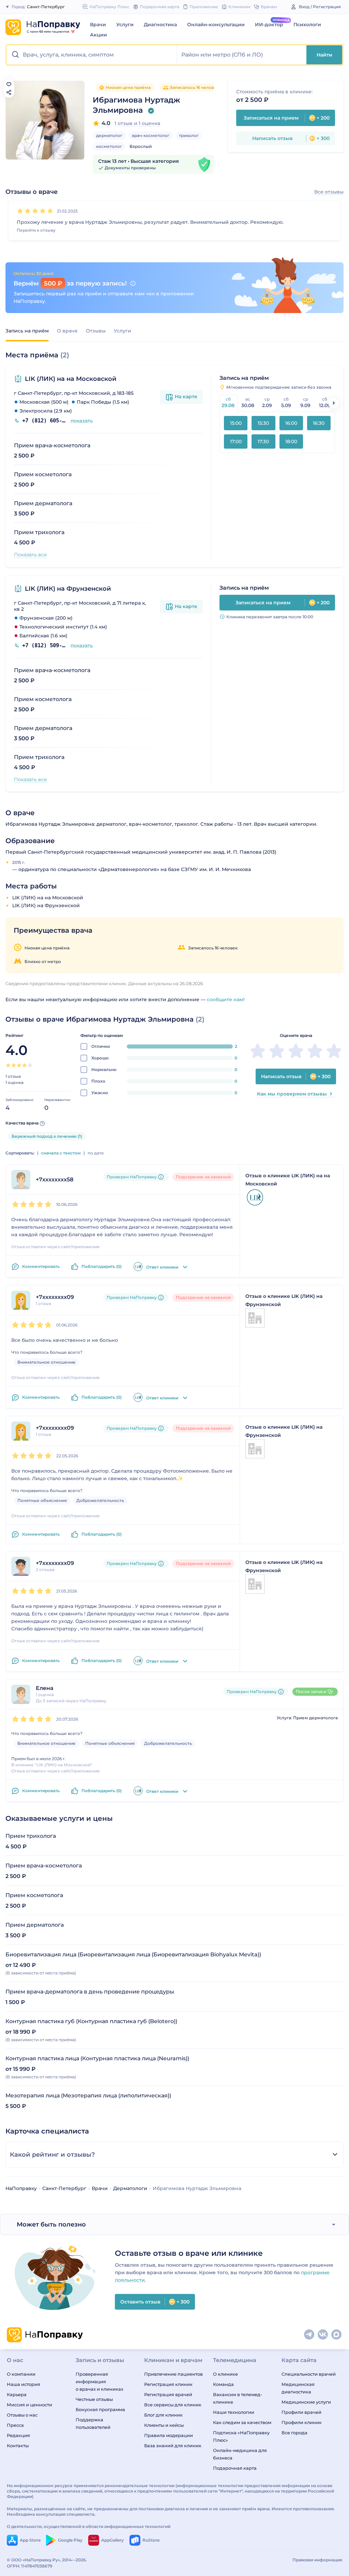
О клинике (225, 2374)
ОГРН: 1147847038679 (30, 2566)
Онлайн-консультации (216, 25)
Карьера (17, 2394)
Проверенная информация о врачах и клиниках (100, 2381)
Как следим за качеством (242, 2422)
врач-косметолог (151, 135)
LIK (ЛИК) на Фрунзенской (68, 589)
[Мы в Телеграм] (309, 2335)
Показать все (31, 555)
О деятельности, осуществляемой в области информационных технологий (89, 2526)
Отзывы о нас (22, 2415)
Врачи (98, 25)
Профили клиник (302, 2422)
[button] (92, 55)
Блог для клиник (163, 2415)
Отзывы (96, 331)
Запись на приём (27, 331)
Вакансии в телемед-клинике (238, 2398)
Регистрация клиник (168, 2384)
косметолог (109, 146)
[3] (35, 211)
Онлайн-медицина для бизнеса (240, 2454)
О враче (67, 331)
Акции (98, 35)
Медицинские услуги (306, 2402)
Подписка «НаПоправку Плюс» (241, 2436)
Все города (294, 2433)
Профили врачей (301, 2412)
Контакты (18, 2446)
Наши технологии (234, 2412)
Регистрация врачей (168, 2394)
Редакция (18, 2435)
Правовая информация (317, 2560)
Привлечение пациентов (173, 2374)
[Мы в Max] (337, 2335)
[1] (20, 211)
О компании (21, 2374)
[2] (28, 211)
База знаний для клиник (173, 2446)
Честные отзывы (94, 2399)
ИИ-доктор (269, 25)
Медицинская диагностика (298, 2388)
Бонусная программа (100, 2409)
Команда (223, 2384)
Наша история (24, 2384)
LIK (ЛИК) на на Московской (71, 379)
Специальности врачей (309, 2374)
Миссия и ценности (29, 2405)
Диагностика (160, 25)
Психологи (307, 25)
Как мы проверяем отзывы (292, 1094)
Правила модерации (169, 2435)
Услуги (125, 25)
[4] (43, 211)
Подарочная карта (235, 2468)
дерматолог (109, 135)
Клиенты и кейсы (164, 2425)
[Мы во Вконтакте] (323, 2335)
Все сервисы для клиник (173, 2405)
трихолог (189, 135)
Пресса (15, 2425)
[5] (50, 211)
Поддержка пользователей (93, 2423)
